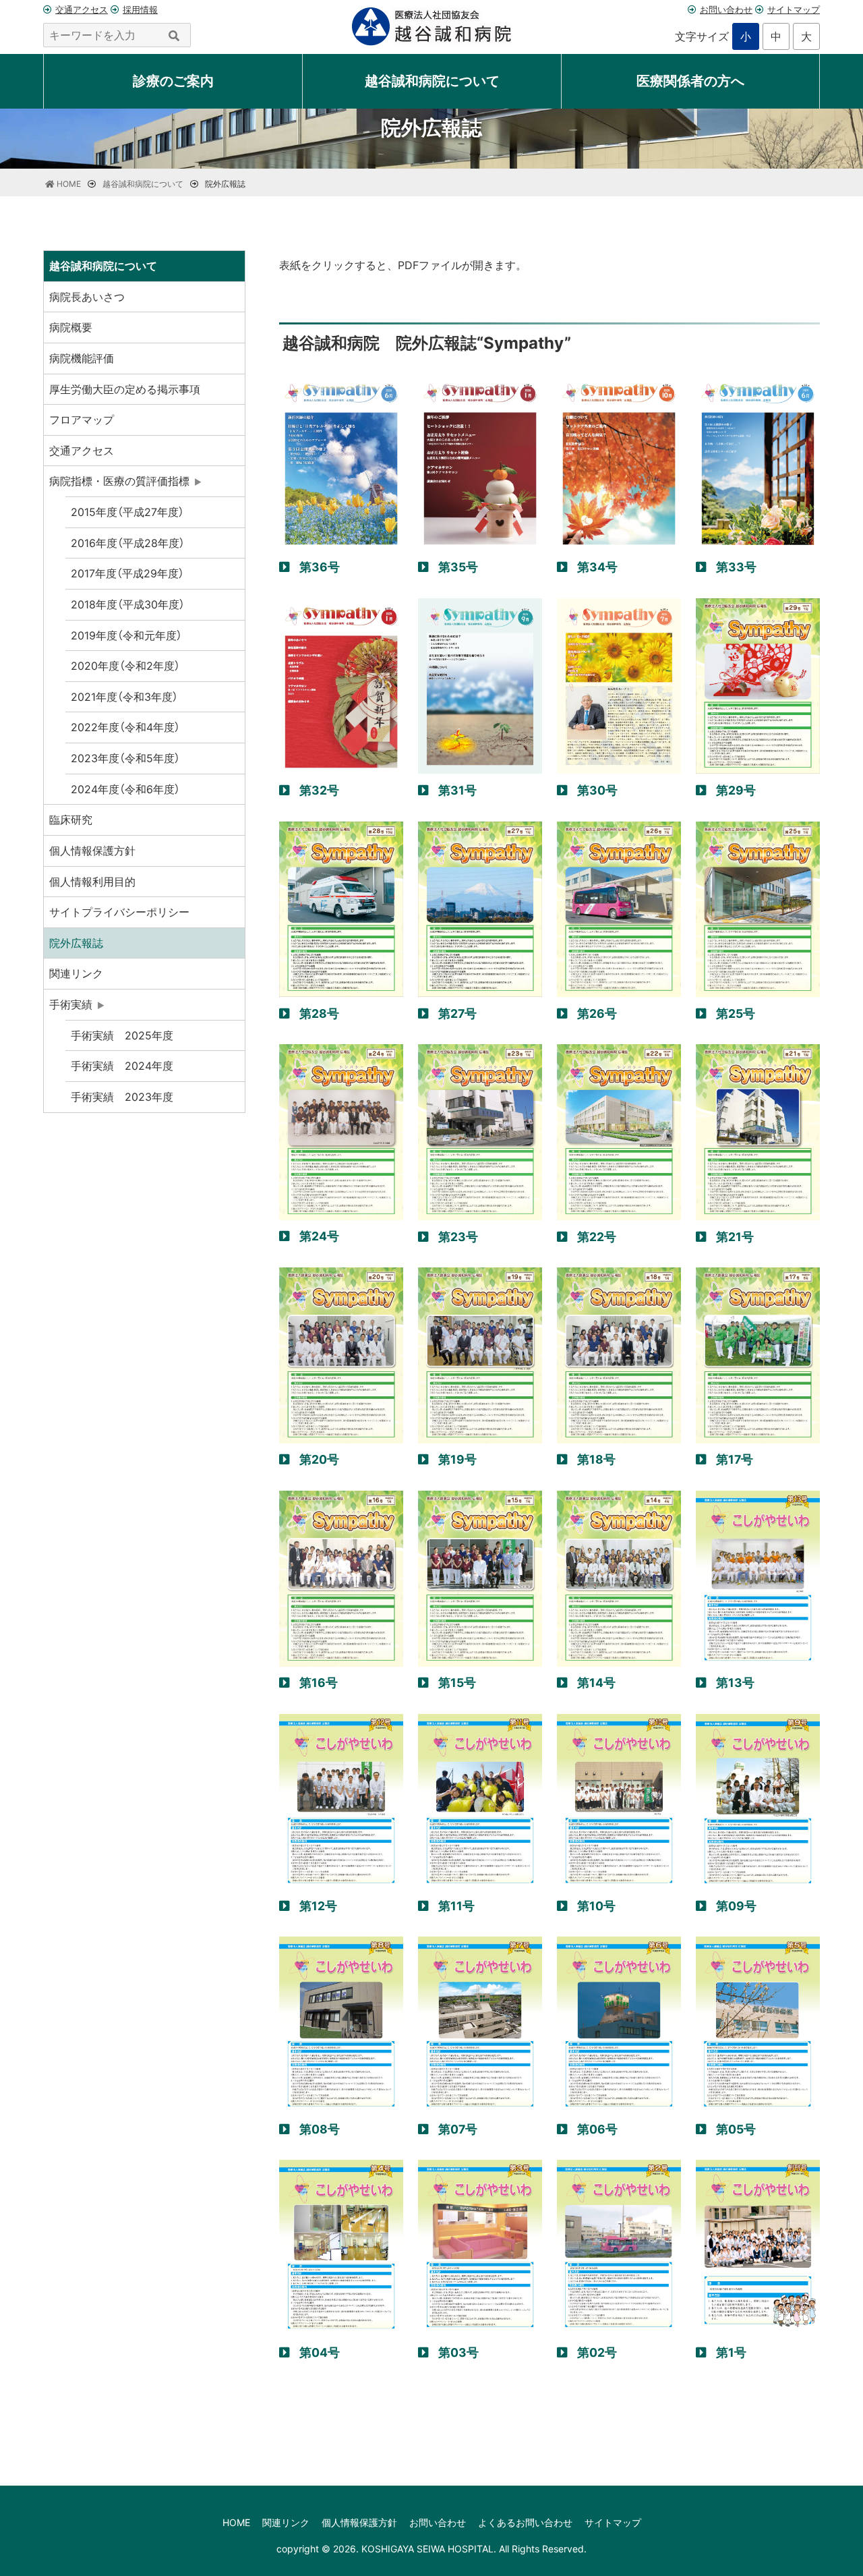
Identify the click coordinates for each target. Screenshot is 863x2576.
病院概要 (71, 327)
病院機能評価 (82, 358)
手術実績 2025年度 (122, 1035)
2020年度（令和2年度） (125, 666)
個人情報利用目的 (92, 882)
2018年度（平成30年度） (128, 604)
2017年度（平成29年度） (127, 573)
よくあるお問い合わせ (525, 2522)
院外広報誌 (76, 943)
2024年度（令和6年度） (125, 789)
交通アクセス (82, 9)
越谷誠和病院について (103, 266)
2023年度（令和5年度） (125, 758)
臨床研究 (71, 820)
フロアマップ (82, 420)
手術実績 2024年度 (122, 1066)
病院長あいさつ (87, 297)
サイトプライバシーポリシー (119, 912)
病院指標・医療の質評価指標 (119, 481)
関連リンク (76, 973)
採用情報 (140, 9)
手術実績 (71, 1004)
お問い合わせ (726, 9)
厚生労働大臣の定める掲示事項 (125, 389)
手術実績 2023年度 (122, 1097)
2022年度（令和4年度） (125, 727)
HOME (236, 2522)
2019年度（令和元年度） (126, 635)
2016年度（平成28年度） (128, 543)
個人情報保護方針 (92, 851)
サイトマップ (794, 9)
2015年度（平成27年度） (127, 512)
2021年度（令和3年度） (124, 697)
